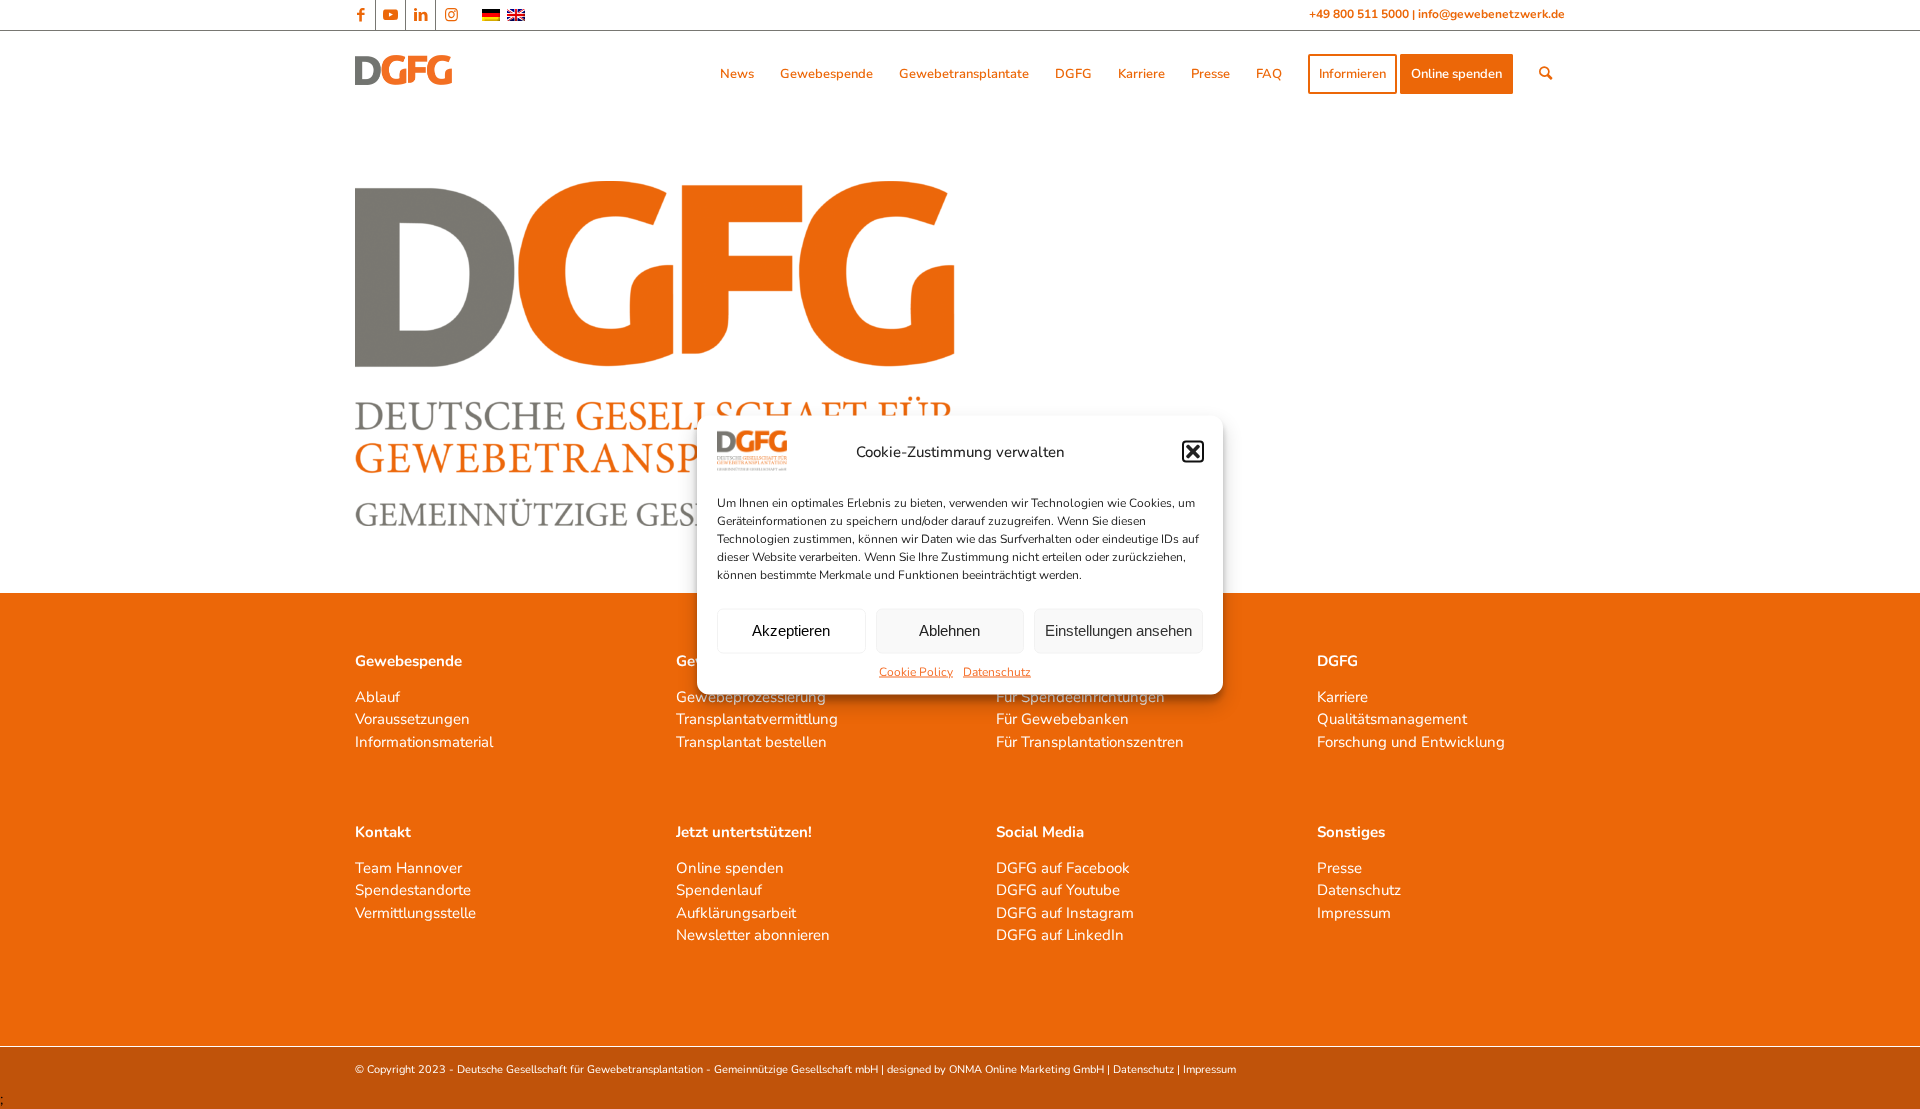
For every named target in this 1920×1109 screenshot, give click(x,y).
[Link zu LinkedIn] (420, 15)
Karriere (1342, 697)
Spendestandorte (413, 890)
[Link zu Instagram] (451, 15)
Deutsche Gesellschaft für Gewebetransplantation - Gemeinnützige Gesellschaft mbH (667, 1069)
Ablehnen (949, 630)
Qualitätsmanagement (1392, 719)
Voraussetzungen (412, 719)
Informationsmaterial (424, 742)
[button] (1193, 452)
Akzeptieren (791, 630)
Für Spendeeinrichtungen (1080, 697)
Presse (1339, 868)
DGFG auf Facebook (1063, 868)
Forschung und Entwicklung (1411, 742)
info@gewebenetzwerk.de (1491, 14)
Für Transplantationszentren (1090, 742)
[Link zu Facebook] (360, 15)
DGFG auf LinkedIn (1060, 935)
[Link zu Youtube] (390, 15)
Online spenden (730, 868)
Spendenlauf (719, 890)
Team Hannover (408, 868)
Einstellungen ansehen (1118, 630)
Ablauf (377, 697)
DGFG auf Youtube (1058, 890)
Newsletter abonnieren (753, 935)
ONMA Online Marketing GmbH (1026, 1069)
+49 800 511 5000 (1360, 14)
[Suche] (1545, 74)
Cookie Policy (916, 671)
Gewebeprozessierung (751, 697)
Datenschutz (997, 671)
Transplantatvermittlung (757, 719)
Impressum (1354, 913)
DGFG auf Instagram (1065, 913)
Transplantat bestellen (751, 742)
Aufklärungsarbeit (736, 913)
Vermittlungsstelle (415, 913)
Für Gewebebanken (1062, 719)
